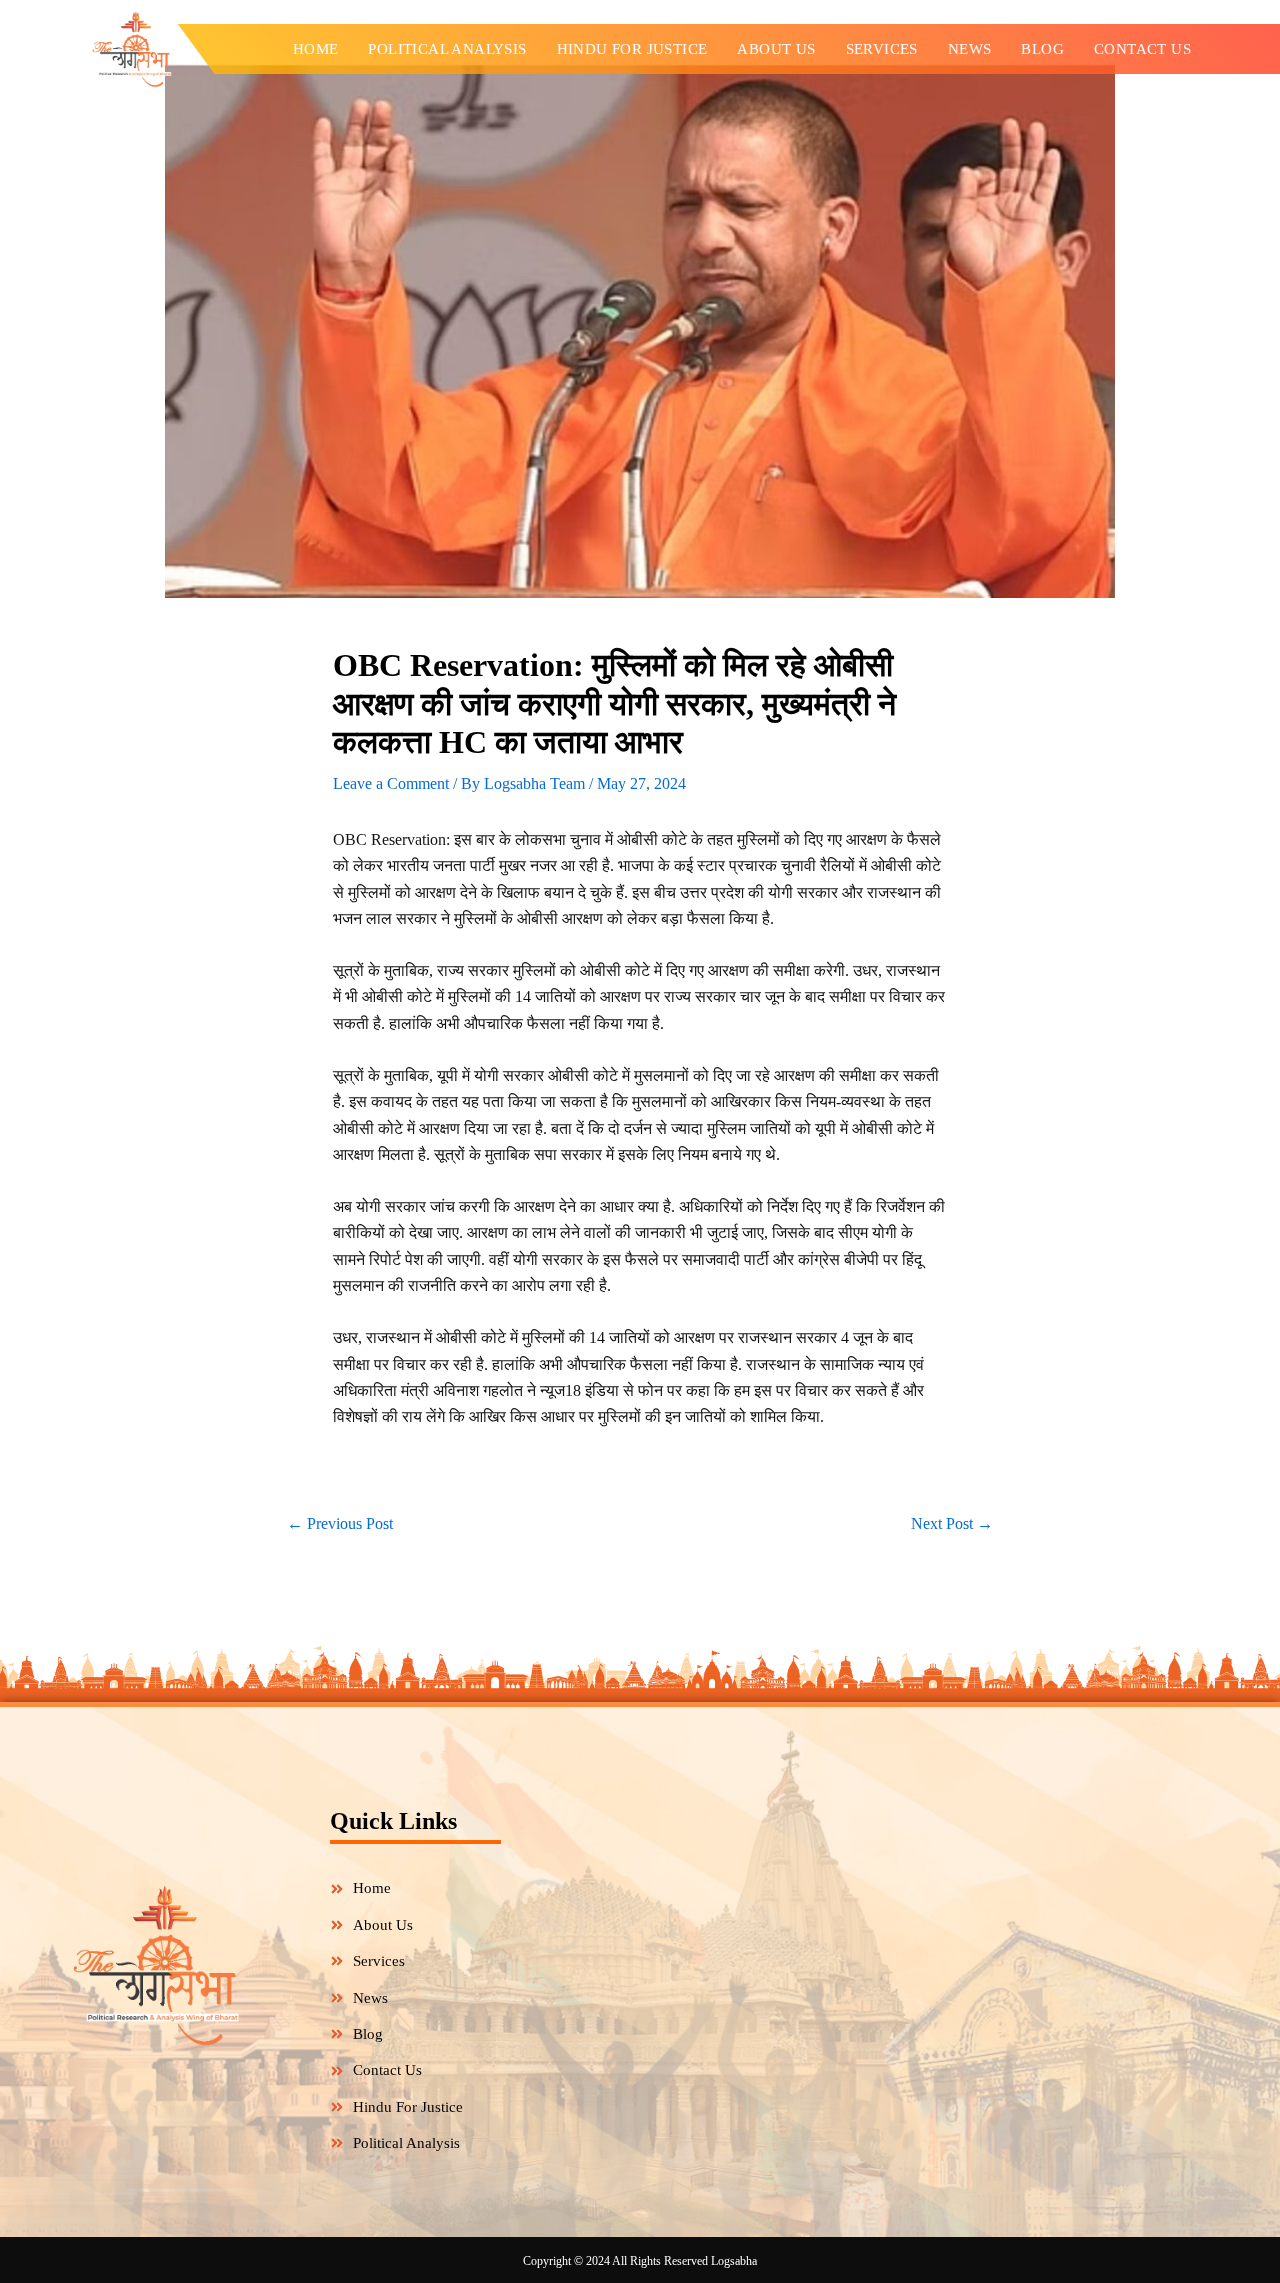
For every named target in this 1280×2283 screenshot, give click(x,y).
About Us (776, 49)
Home (316, 49)
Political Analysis (447, 49)
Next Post (952, 1524)
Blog (1042, 49)
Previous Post (340, 1524)
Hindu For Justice (632, 49)
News (970, 49)
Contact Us (1142, 49)
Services (882, 49)
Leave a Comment (391, 783)
